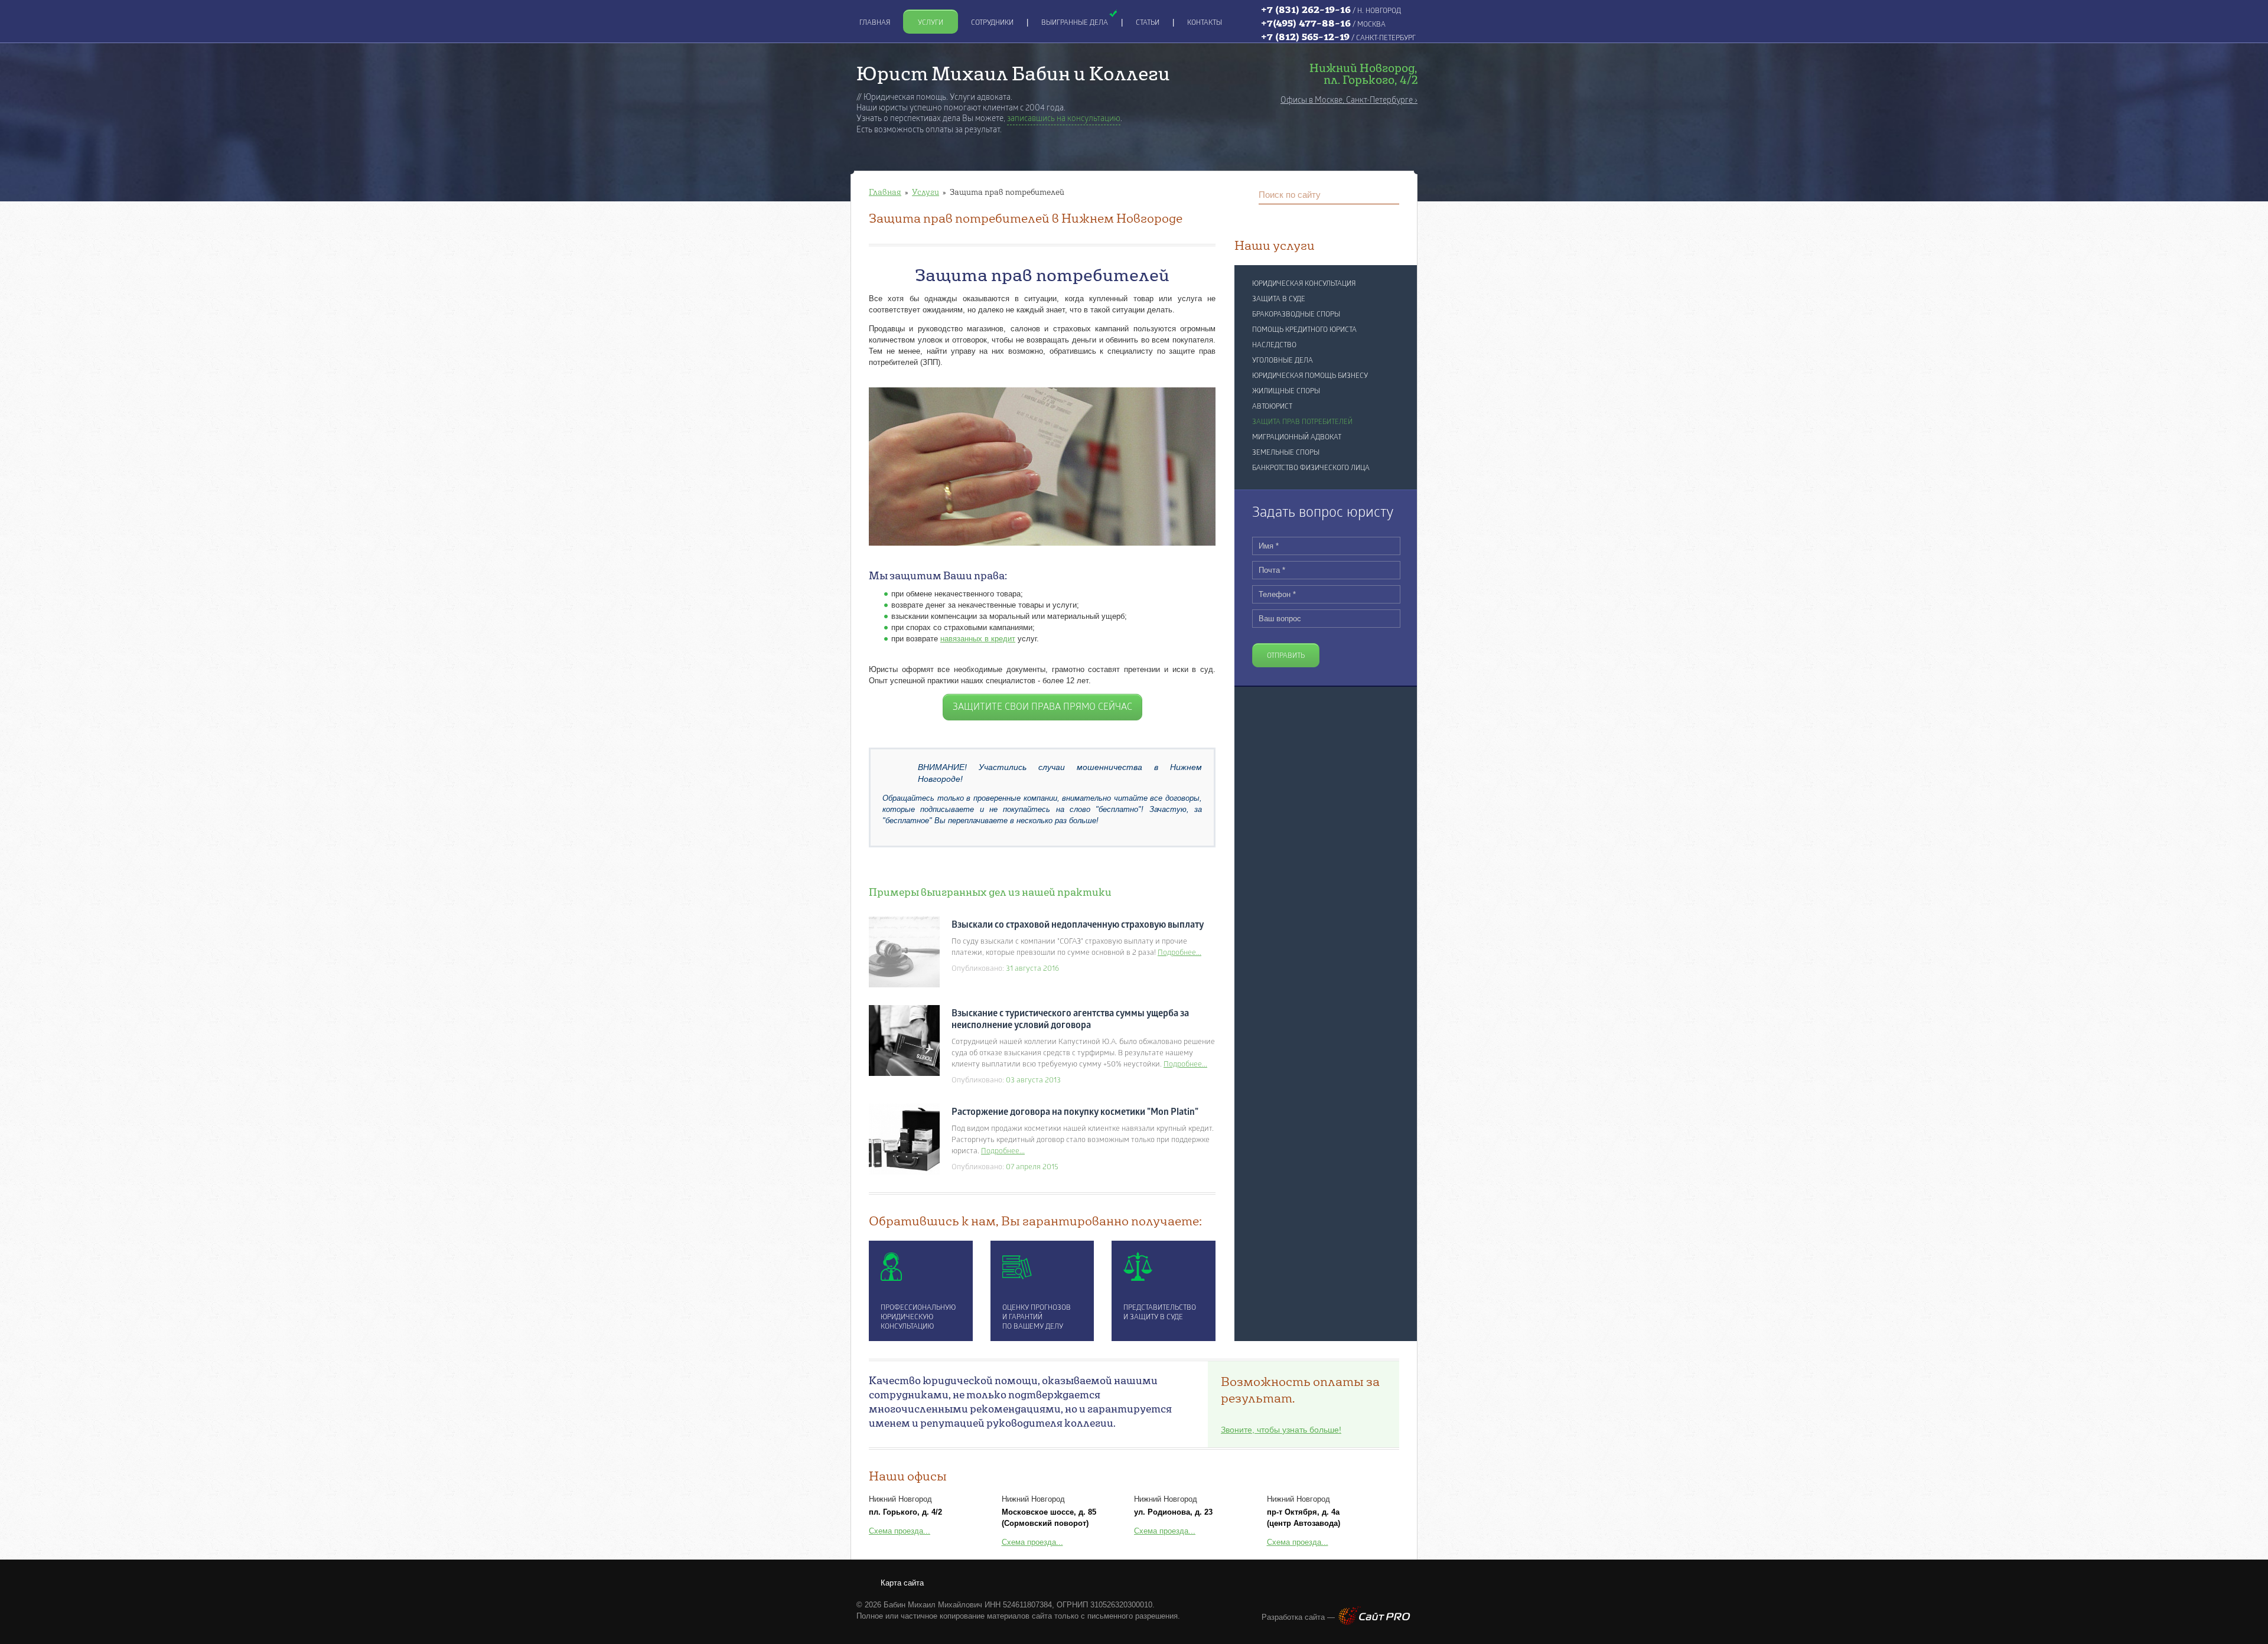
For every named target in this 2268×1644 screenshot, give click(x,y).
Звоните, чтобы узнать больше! (1281, 1430)
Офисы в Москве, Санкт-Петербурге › (1349, 101)
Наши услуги (1275, 245)
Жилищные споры (1286, 392)
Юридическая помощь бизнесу (1310, 376)
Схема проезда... (900, 1531)
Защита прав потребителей (1302, 422)
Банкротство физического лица (1311, 468)
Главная (885, 192)
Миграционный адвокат (1297, 438)
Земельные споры (1286, 453)
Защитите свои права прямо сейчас (1042, 707)
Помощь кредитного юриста (1304, 330)
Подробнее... (1179, 953)
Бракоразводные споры (1296, 315)
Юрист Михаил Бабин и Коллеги (1013, 73)
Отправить (1286, 656)
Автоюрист (1272, 407)
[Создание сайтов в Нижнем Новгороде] (1374, 1622)
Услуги (926, 192)
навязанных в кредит (978, 639)
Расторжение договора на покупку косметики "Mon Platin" (1075, 1113)
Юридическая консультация (1304, 284)
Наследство (1274, 345)
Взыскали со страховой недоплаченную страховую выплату (1078, 925)
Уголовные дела (1283, 361)
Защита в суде (1279, 299)
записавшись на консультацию (1064, 119)
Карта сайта (902, 1583)
